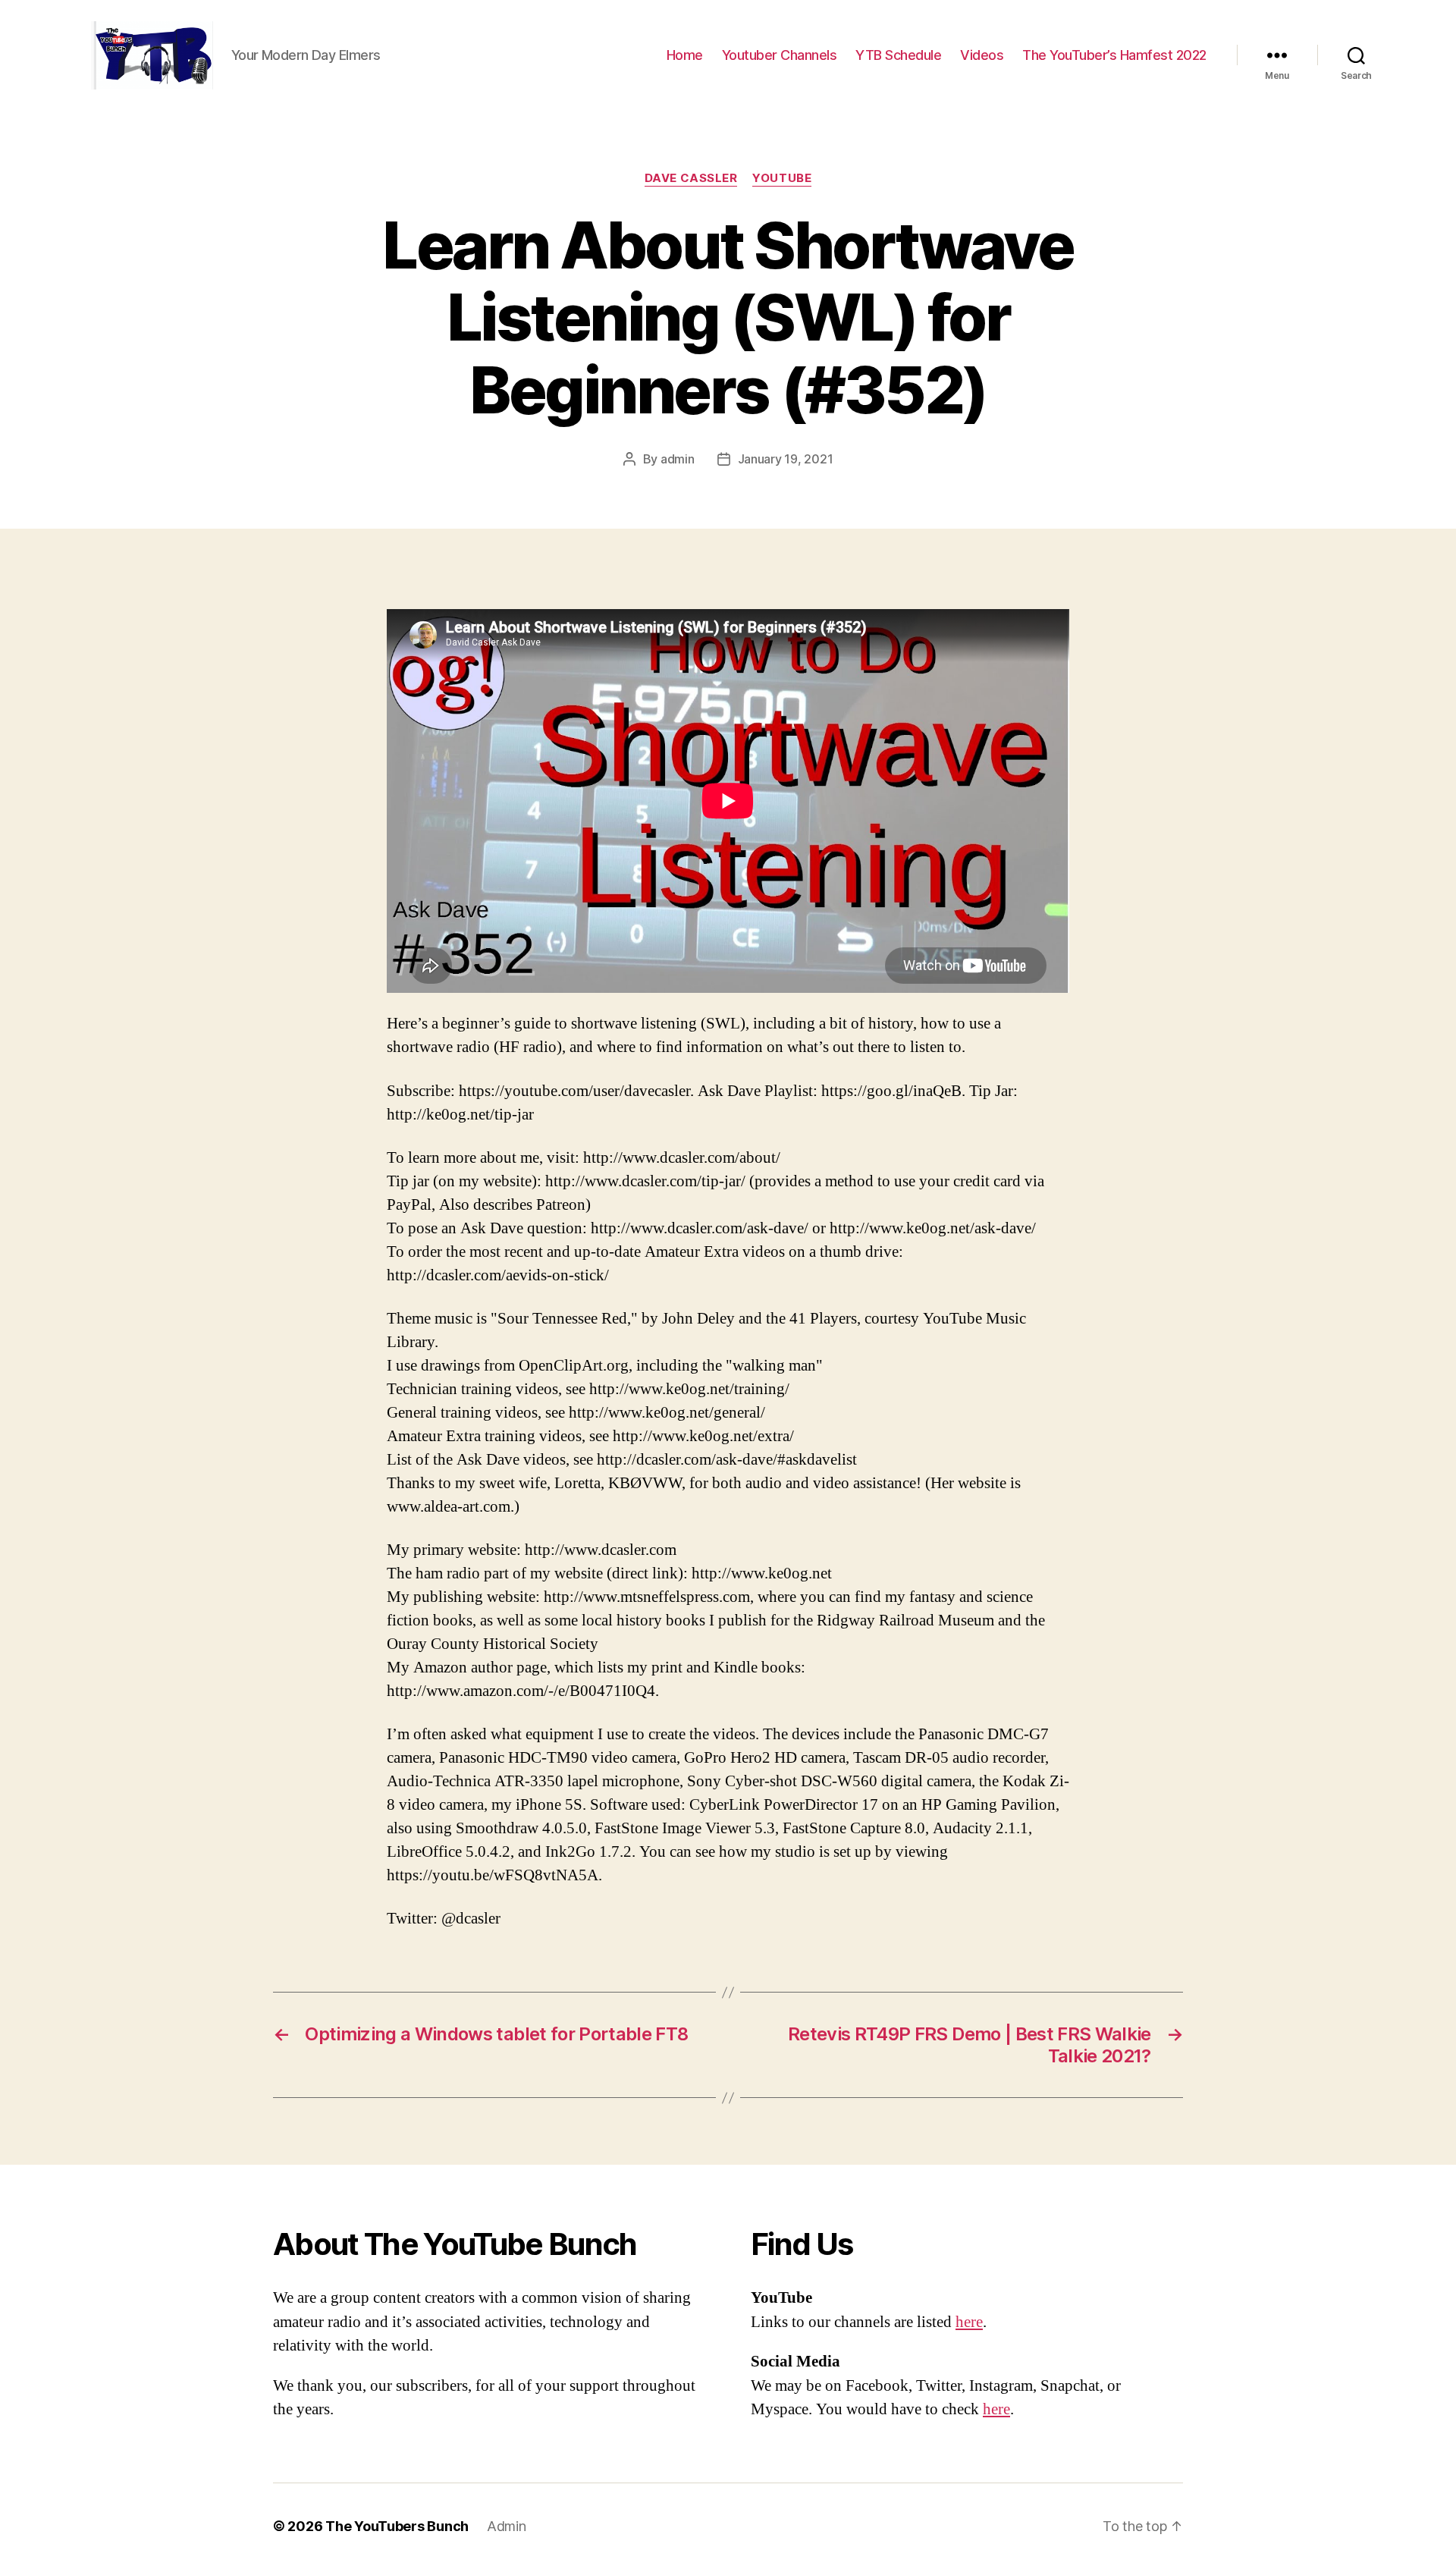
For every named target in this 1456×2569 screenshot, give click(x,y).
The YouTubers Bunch (397, 2526)
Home (685, 55)
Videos (982, 55)
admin (678, 459)
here (969, 2322)
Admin (507, 2526)
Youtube (782, 178)
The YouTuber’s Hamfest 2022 (1114, 55)
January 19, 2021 (786, 459)
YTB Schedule (898, 55)
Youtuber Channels (780, 55)
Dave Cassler (691, 178)
